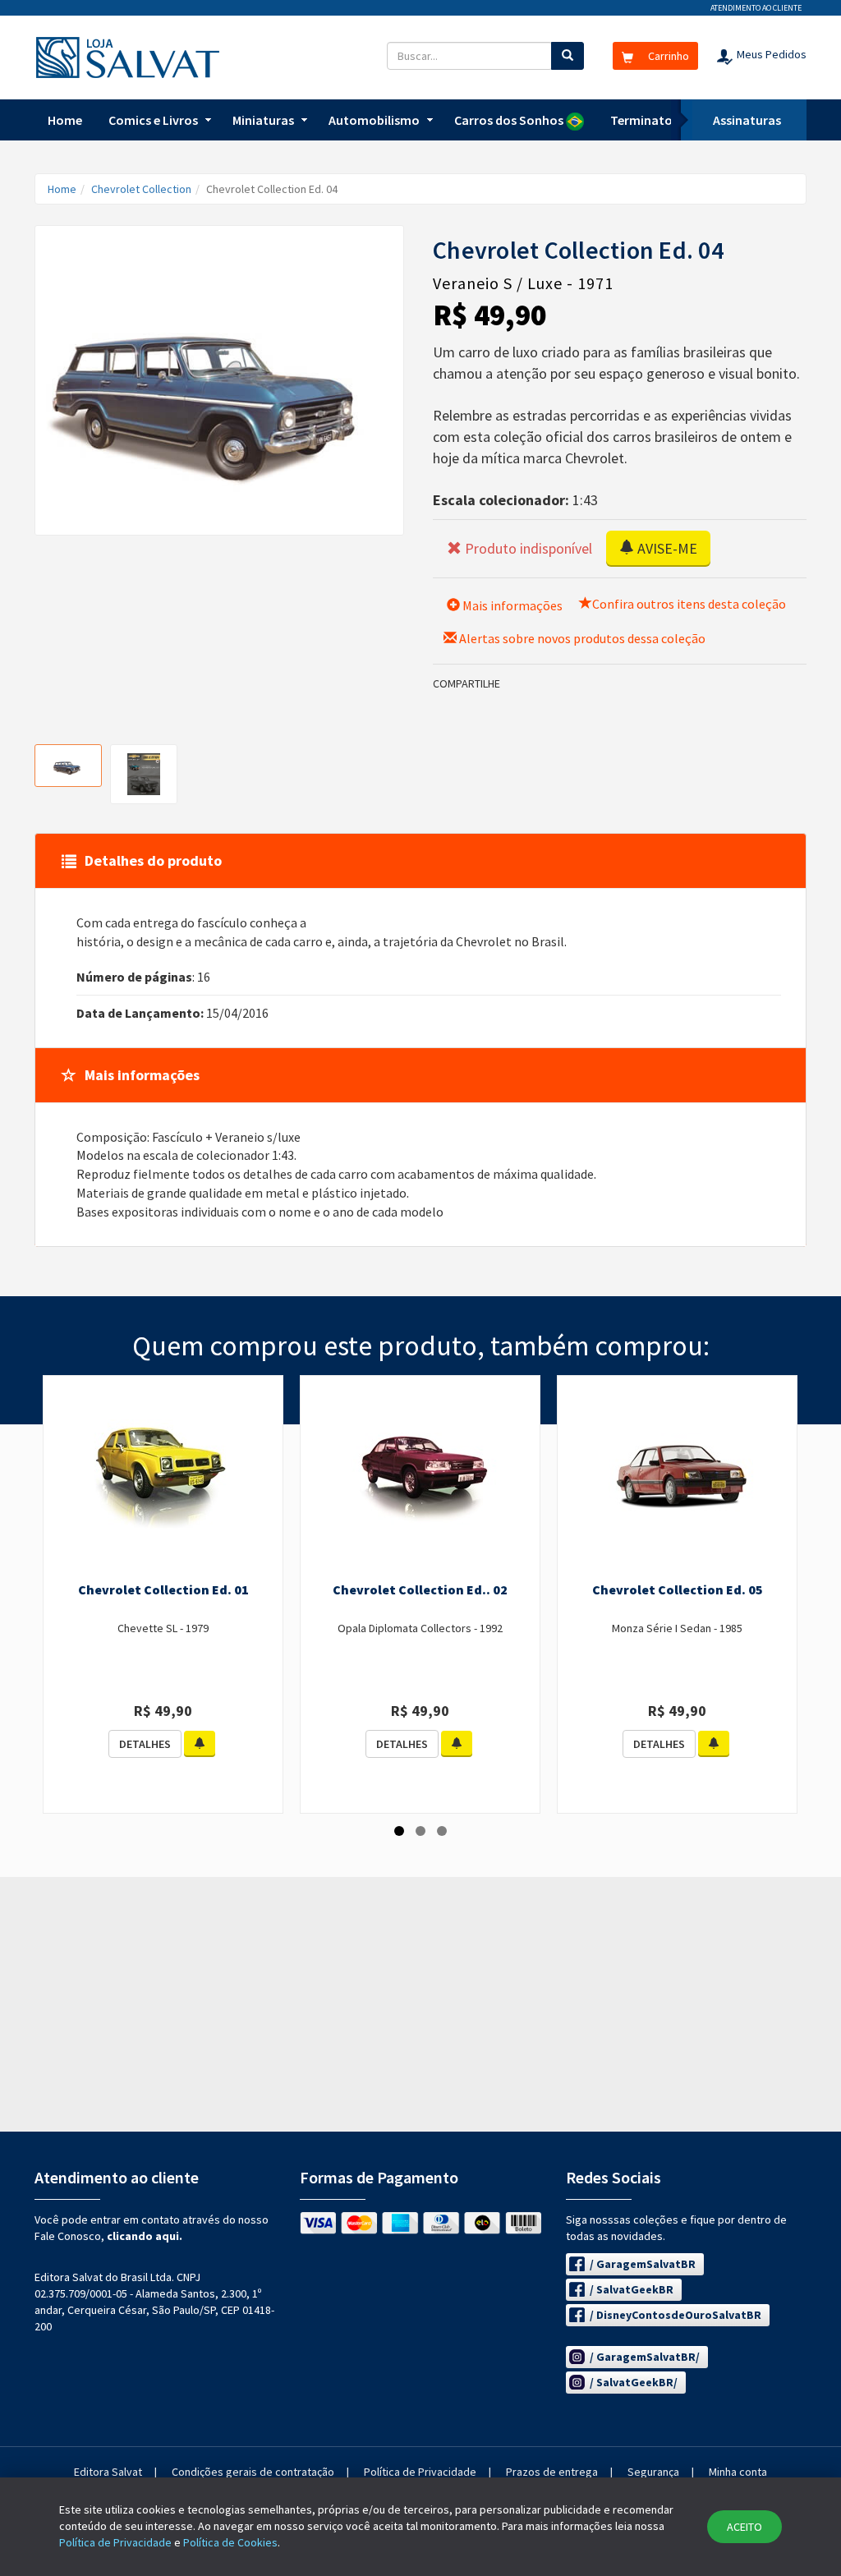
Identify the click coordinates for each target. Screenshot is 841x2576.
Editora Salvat (108, 2472)
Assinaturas (747, 120)
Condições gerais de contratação (253, 2472)
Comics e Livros (153, 120)
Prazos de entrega (552, 2472)
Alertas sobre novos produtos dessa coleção (581, 638)
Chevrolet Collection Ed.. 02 (420, 1589)
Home (65, 120)
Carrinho (667, 56)
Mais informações (511, 605)
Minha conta (738, 2472)
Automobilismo (374, 120)
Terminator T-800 (661, 120)
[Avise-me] (200, 1744)
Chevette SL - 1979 (163, 1628)
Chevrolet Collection (141, 189)
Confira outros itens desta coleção (689, 604)
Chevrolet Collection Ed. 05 (678, 1589)
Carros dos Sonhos (510, 120)
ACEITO (744, 2527)
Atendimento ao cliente (756, 8)
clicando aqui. (145, 2236)
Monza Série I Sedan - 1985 (677, 1628)
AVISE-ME (666, 548)
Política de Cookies (230, 2542)
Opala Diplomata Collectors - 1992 (420, 1628)
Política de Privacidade (420, 2472)
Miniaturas (263, 120)
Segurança (653, 2472)
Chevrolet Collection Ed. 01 (163, 1589)
